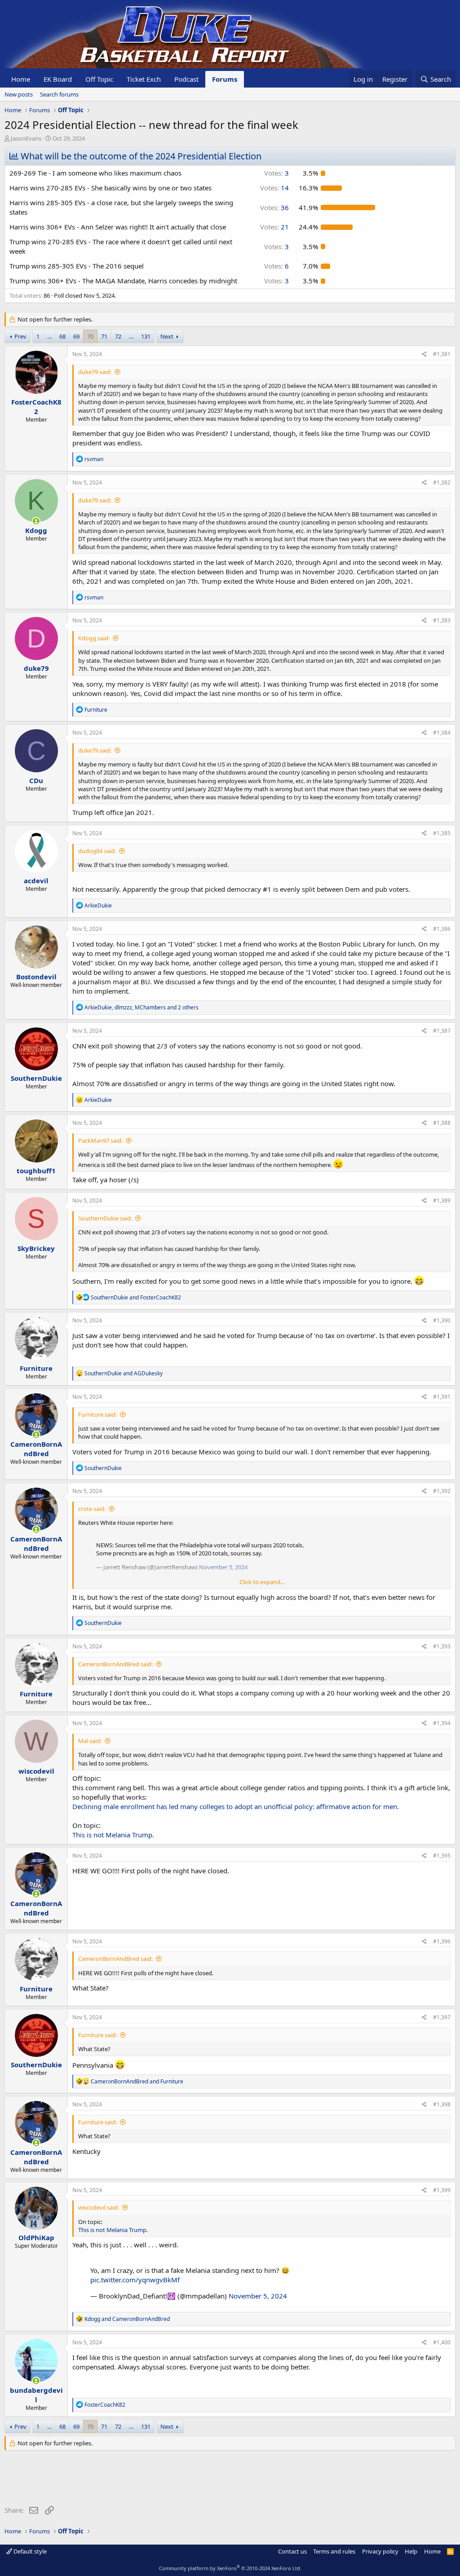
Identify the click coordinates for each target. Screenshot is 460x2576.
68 (62, 336)
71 (104, 336)
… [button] (49, 336)
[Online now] (36, 521)
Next (167, 336)
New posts (19, 94)
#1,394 (442, 1723)
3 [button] (276, 173)
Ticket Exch (144, 79)
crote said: (92, 1509)
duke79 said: (95, 372)
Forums (225, 79)
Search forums (59, 94)
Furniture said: (97, 1414)
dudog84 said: (97, 851)
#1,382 (442, 482)
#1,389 (442, 1200)
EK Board (58, 79)
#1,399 (442, 2190)
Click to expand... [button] (262, 1582)
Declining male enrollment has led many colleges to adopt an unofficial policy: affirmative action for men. (236, 1806)
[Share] (424, 354)
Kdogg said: (94, 638)
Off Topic (99, 79)
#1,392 (442, 1491)
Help (411, 2551)
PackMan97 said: (100, 1140)
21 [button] (274, 227)
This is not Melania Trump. (113, 1835)
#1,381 (442, 354)
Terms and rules (334, 2551)
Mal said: (90, 1741)
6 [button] (276, 266)
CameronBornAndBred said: (115, 1664)
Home (21, 79)
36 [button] (274, 207)
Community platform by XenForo (230, 2568)
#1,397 (442, 2017)
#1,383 (442, 620)
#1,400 (442, 2342)
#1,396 (442, 1941)
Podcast (186, 79)
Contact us (292, 2551)
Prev (20, 336)
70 (90, 336)
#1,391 (442, 1397)
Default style (29, 2551)
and (136, 1297)
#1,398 (442, 2104)
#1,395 (442, 1856)
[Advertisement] (168, 2480)
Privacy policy (380, 2551)
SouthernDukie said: (105, 1218)
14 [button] (274, 188)
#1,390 (442, 1320)
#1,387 (442, 1031)
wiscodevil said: (99, 2207)
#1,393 (442, 1646)
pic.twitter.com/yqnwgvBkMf (135, 2280)
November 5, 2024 (258, 2296)
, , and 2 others (142, 1007)
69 (76, 336)
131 (146, 336)
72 (118, 336)
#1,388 (442, 1123)
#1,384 (442, 733)
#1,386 (442, 929)
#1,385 (442, 833)
